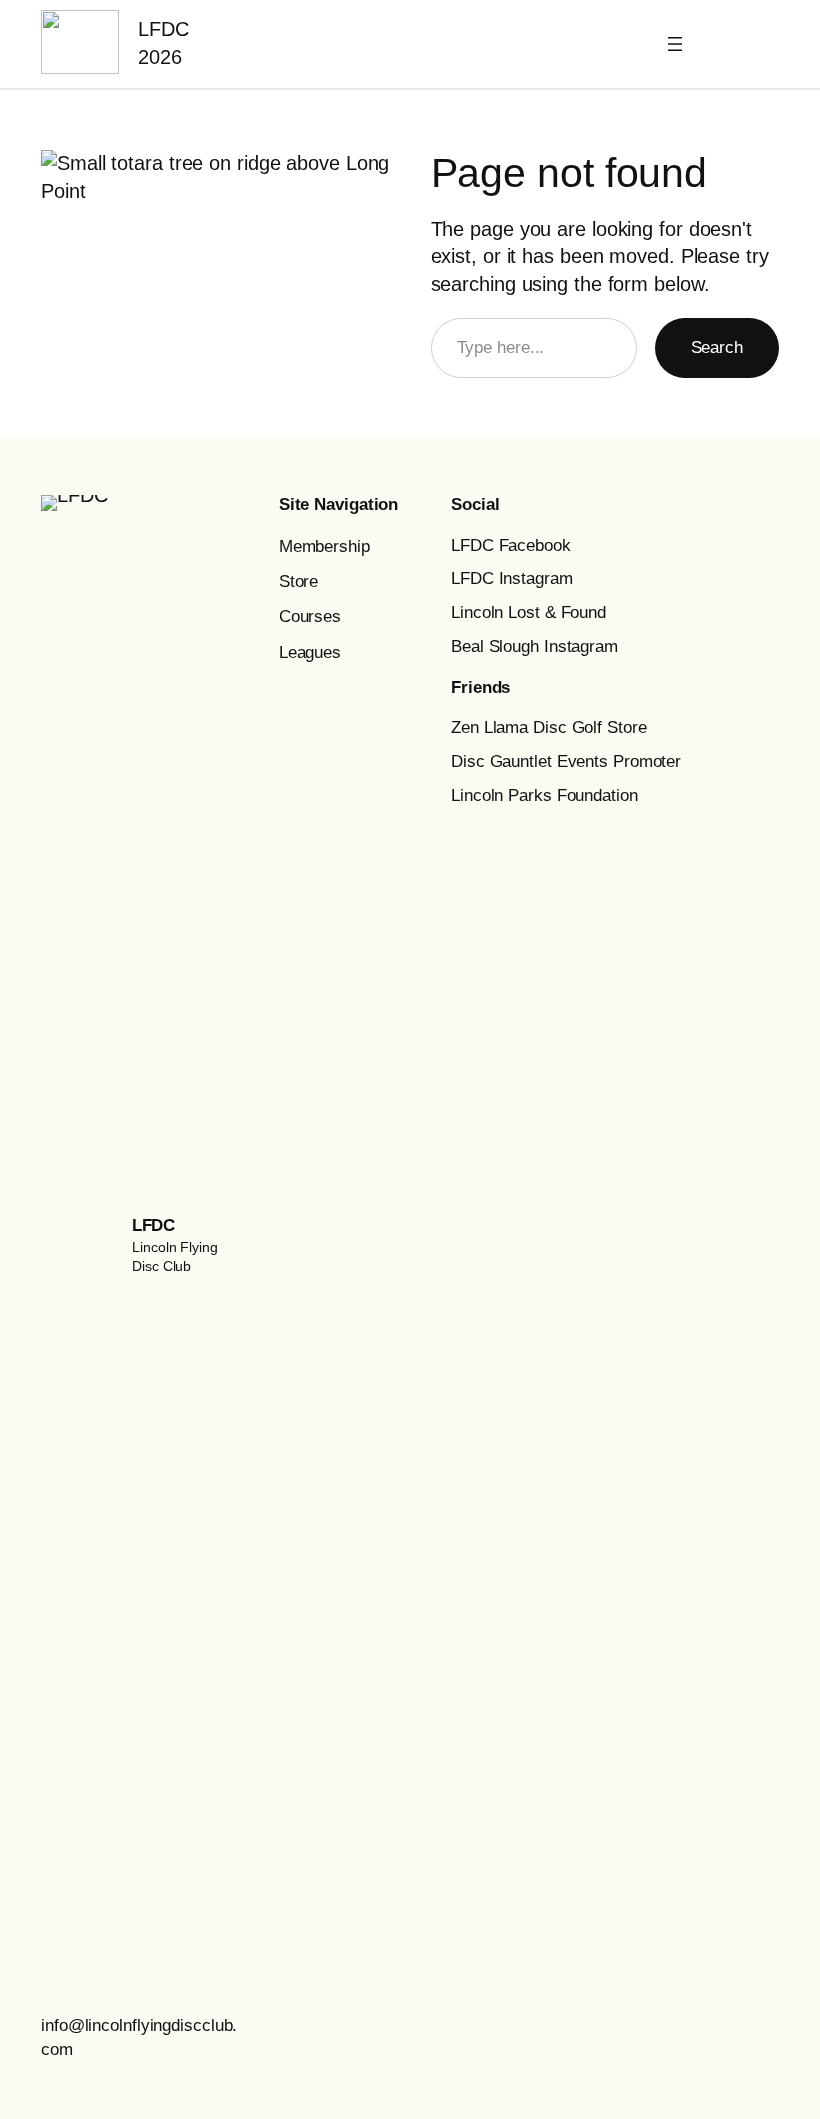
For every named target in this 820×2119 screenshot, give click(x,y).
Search (717, 347)
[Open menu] (675, 44)
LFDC (153, 1225)
